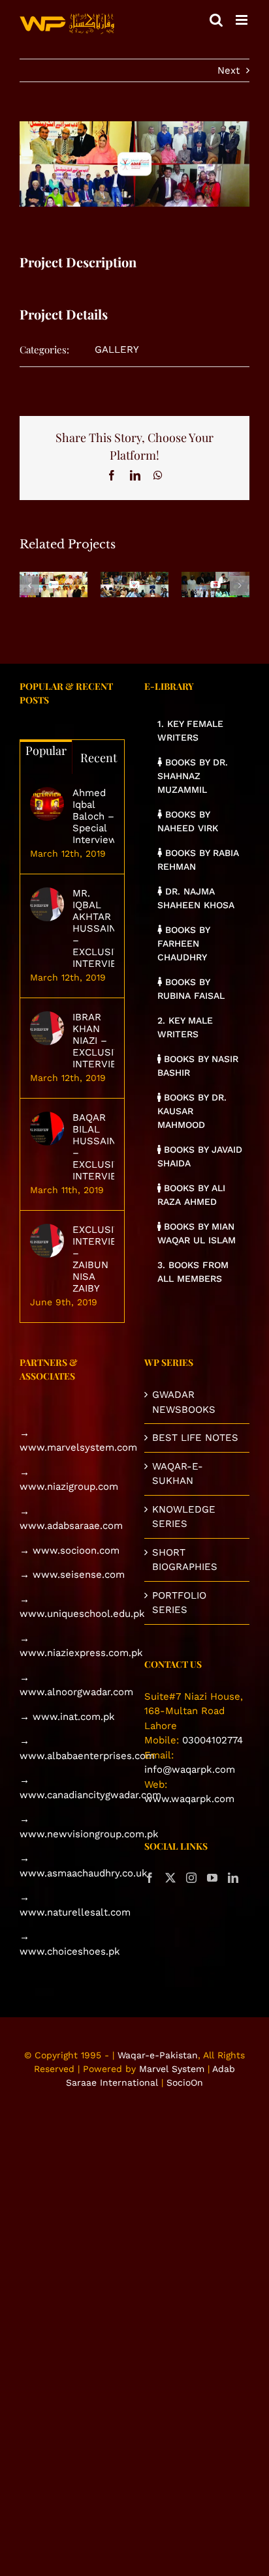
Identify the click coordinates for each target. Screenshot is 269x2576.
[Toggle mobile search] (216, 20)
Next (229, 70)
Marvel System (172, 2069)
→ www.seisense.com (72, 1575)
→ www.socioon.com (70, 1550)
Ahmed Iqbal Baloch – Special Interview (93, 816)
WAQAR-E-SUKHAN (178, 1474)
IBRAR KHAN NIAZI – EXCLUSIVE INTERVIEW (93, 1041)
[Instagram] (191, 1878)
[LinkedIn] (233, 1878)
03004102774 (213, 1740)
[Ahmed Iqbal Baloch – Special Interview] (47, 804)
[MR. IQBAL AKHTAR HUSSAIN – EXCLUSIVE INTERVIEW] (47, 904)
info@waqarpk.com (190, 1769)
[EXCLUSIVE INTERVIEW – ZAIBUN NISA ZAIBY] (47, 1241)
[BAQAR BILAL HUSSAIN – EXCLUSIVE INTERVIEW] (47, 1129)
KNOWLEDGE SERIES (184, 1517)
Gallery (54, 575)
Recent (99, 758)
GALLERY (117, 349)
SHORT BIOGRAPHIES (185, 1560)
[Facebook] (150, 1878)
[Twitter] (170, 1878)
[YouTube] (212, 1878)
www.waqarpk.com (189, 1799)
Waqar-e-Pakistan (158, 2055)
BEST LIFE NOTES (195, 1438)
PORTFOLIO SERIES (179, 1603)
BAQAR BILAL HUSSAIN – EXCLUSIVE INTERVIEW (93, 1147)
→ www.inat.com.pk (67, 1717)
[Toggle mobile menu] (243, 20)
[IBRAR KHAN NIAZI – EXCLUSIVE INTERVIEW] (47, 1028)
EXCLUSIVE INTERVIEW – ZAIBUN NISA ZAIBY (93, 1259)
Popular (46, 750)
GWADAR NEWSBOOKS (184, 1402)
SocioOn (185, 2082)
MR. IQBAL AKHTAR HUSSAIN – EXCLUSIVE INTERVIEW (93, 928)
